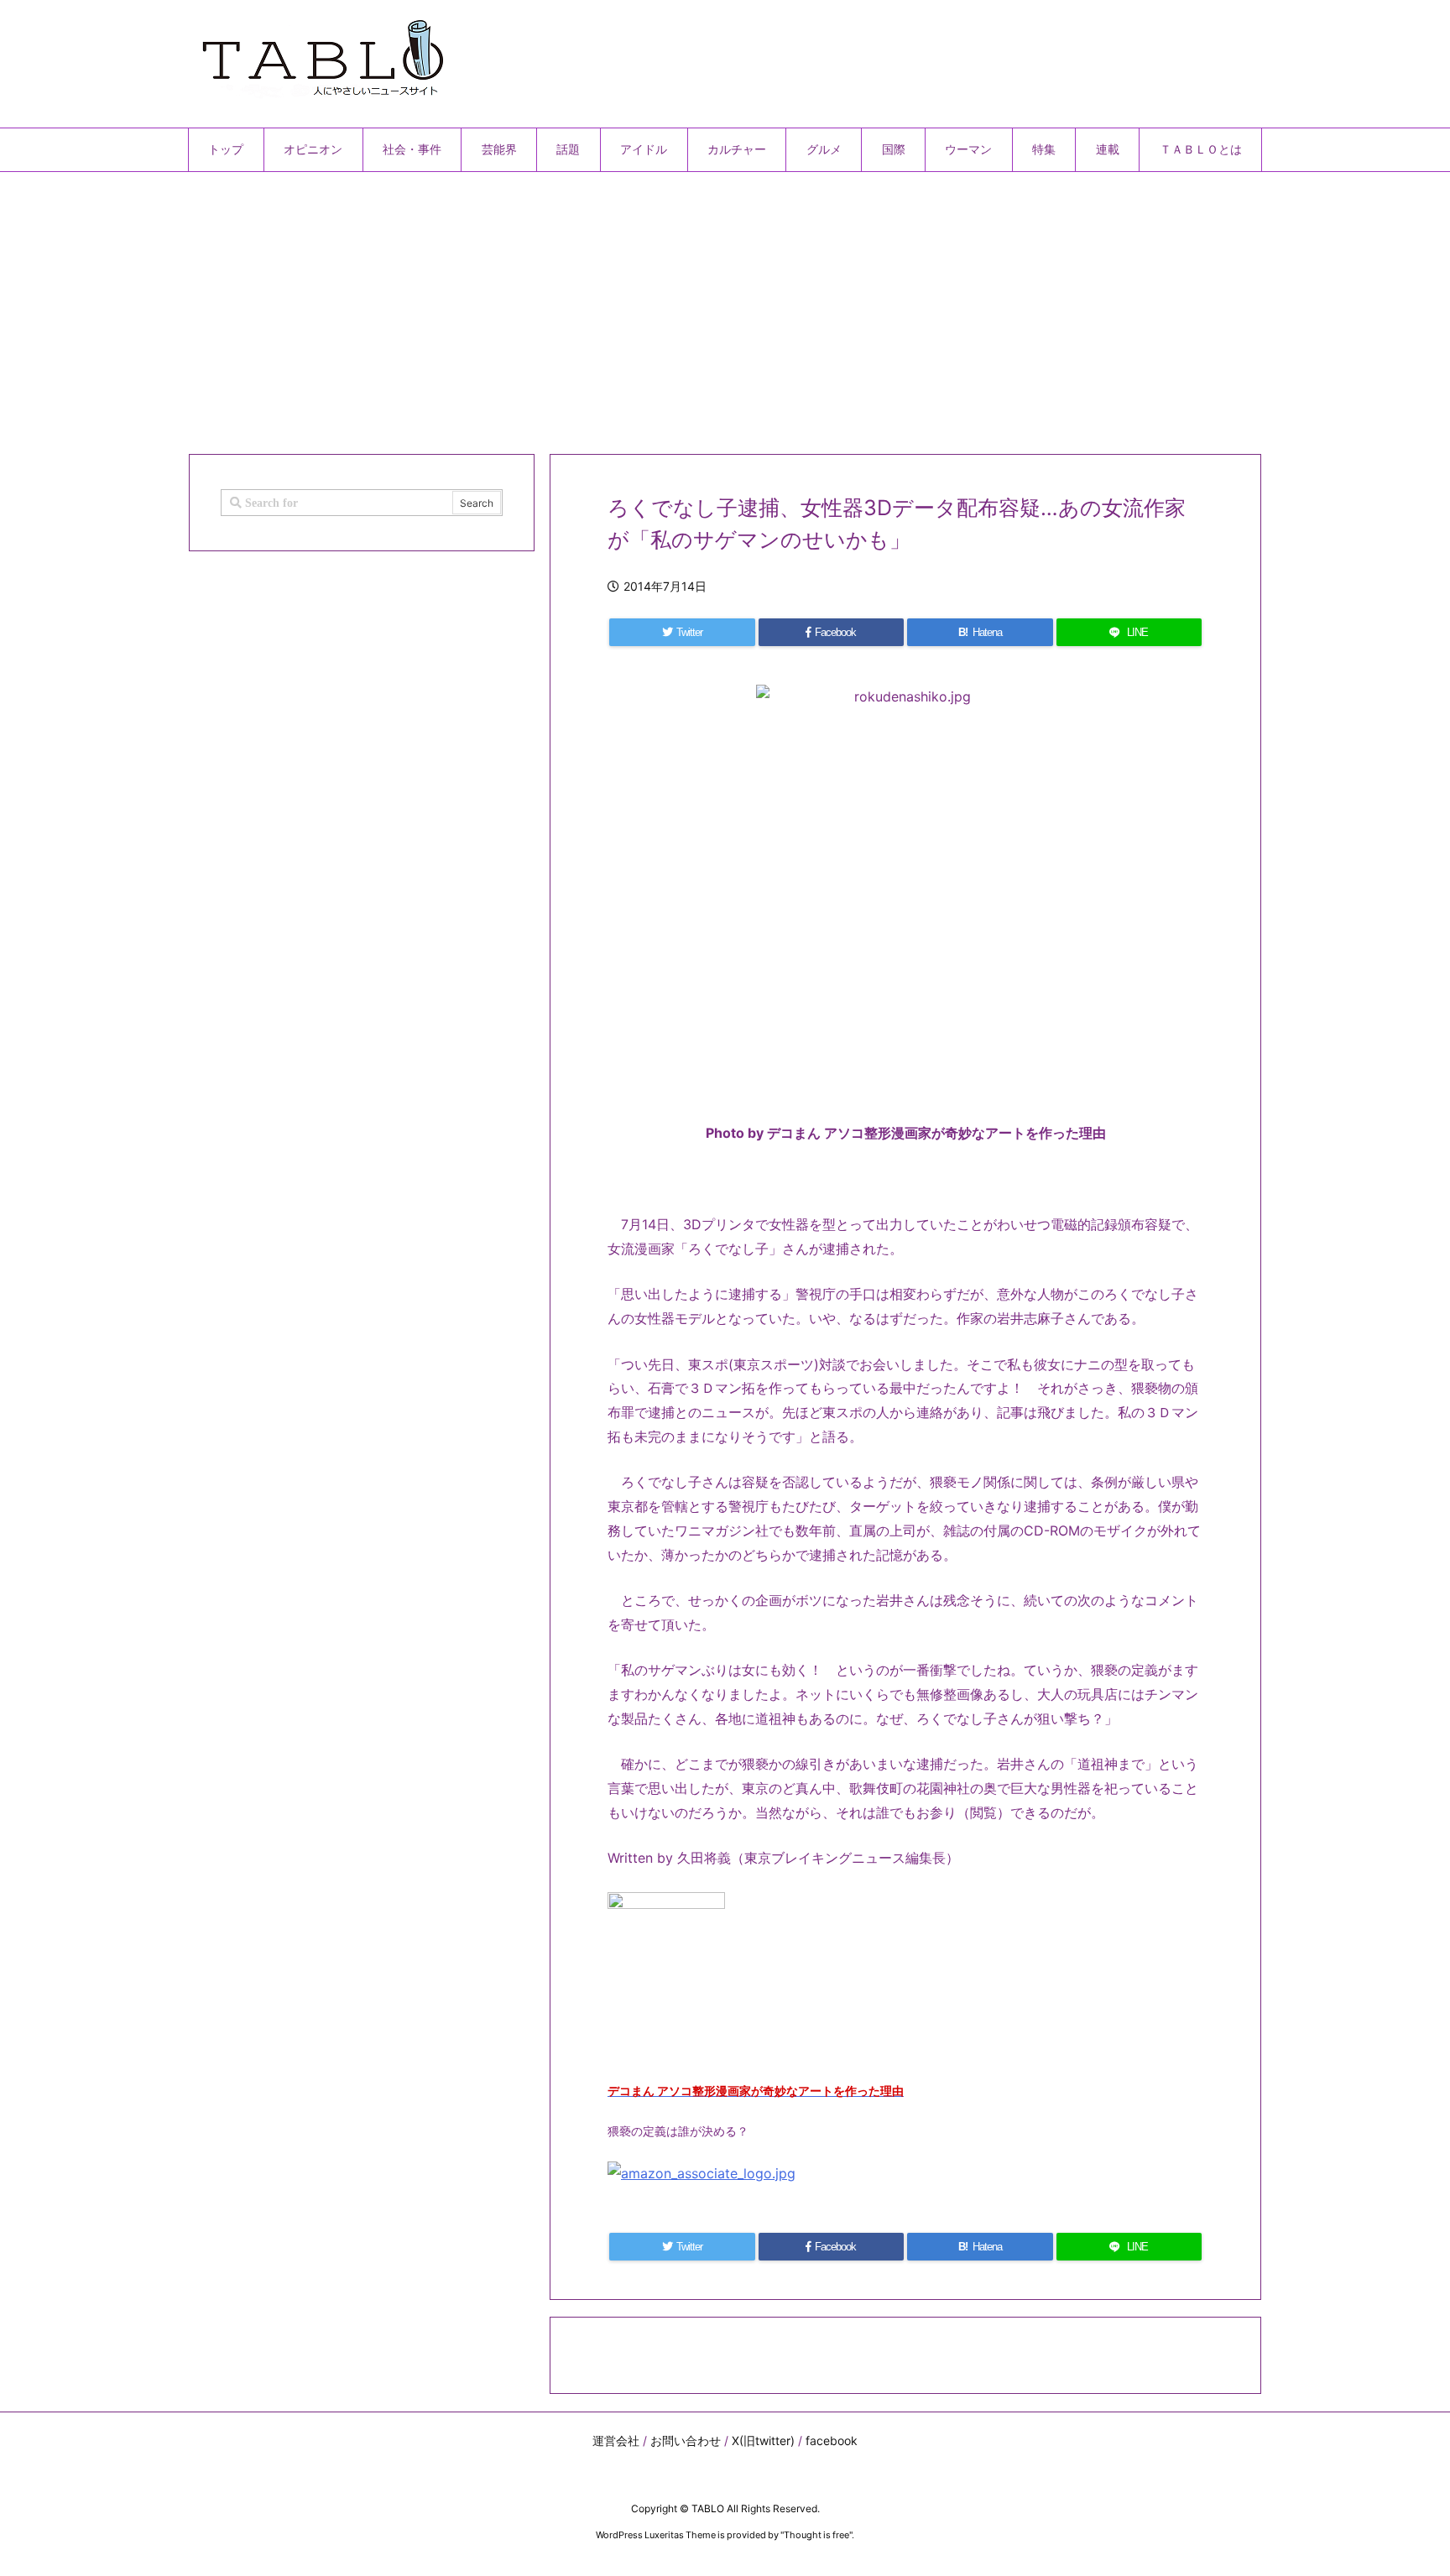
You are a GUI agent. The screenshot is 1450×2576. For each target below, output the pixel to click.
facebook (832, 2440)
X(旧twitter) (763, 2440)
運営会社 (616, 2440)
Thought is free (816, 2535)
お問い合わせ (686, 2440)
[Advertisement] (691, 306)
